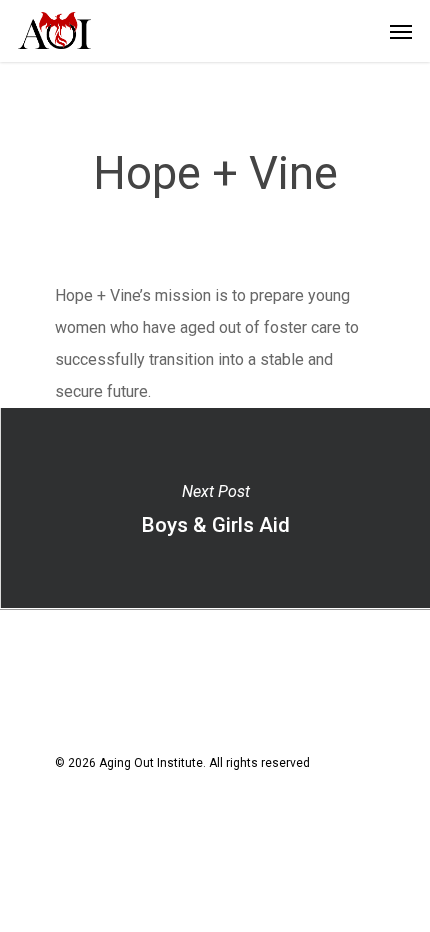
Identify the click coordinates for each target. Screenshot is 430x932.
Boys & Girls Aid (215, 508)
